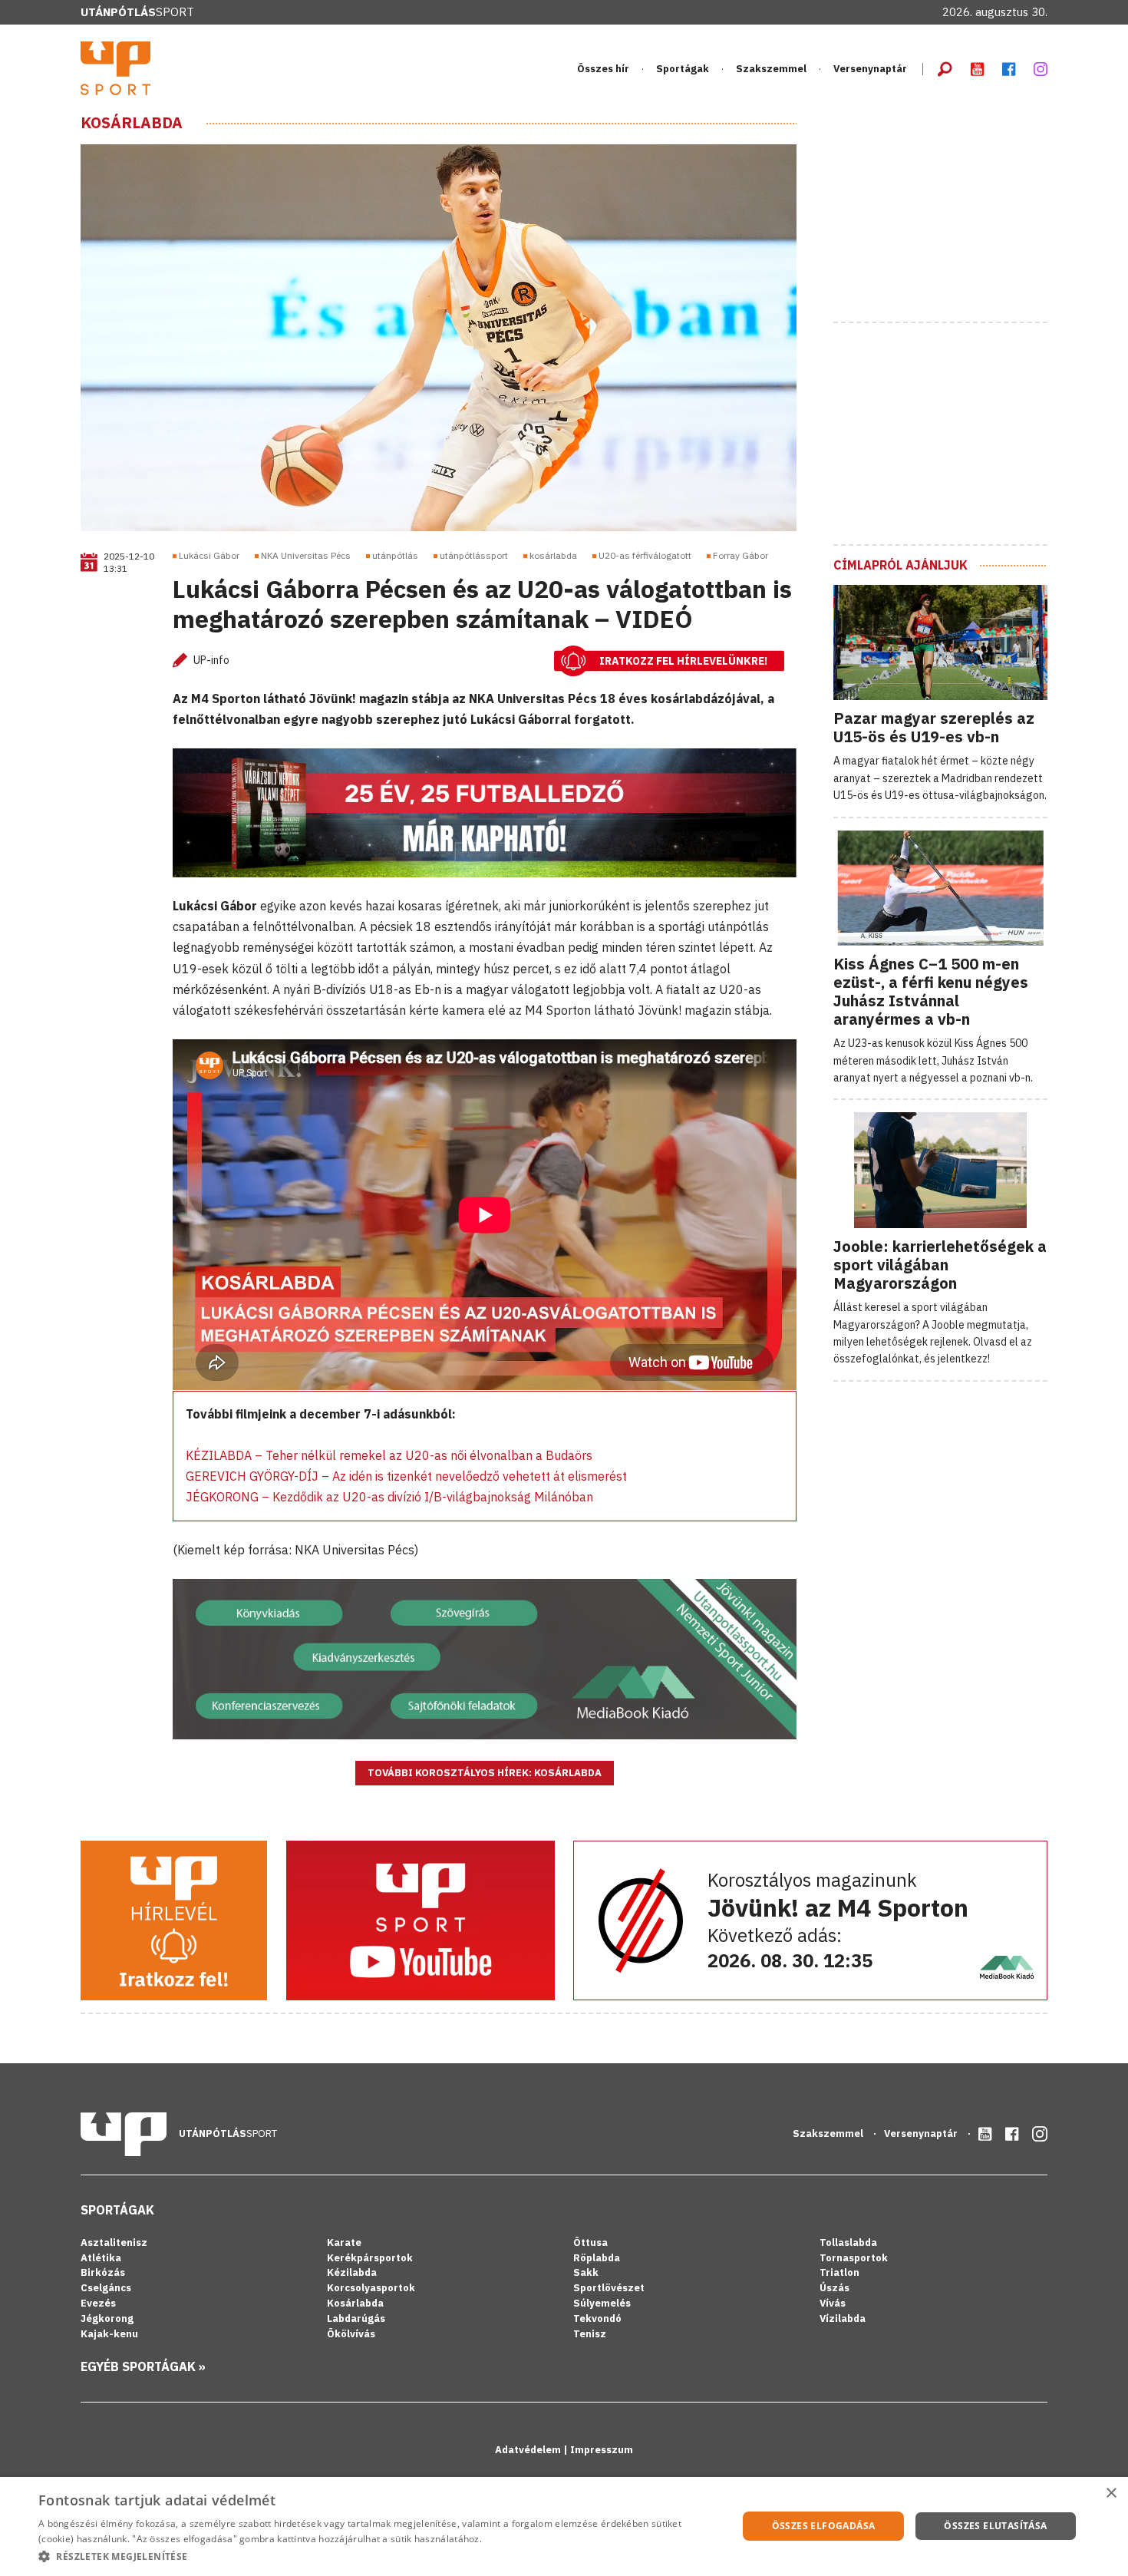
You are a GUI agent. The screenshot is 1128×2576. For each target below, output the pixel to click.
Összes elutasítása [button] (995, 2526)
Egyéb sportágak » (143, 2366)
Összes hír (603, 69)
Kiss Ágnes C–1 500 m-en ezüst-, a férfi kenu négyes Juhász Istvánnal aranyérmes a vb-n (931, 991)
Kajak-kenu (109, 2334)
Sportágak (117, 2210)
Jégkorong (107, 2318)
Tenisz (590, 2334)
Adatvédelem (529, 2450)
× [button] (1111, 2493)
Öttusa (590, 2242)
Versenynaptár (870, 69)
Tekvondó (597, 2318)
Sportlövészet (609, 2288)
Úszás (834, 2288)
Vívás (833, 2303)
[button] (378, 2556)
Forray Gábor (740, 555)
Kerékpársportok (370, 2258)
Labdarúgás (356, 2318)
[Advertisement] (948, 210)
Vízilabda (843, 2318)
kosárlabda (553, 555)
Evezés (98, 2303)
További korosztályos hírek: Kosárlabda (485, 1773)
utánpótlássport (474, 555)
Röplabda (597, 2258)
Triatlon (839, 2272)
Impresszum (602, 2450)
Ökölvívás (351, 2334)
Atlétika (101, 2258)
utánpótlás (395, 555)
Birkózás (103, 2272)
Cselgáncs (106, 2288)
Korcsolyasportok (371, 2288)
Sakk (586, 2272)
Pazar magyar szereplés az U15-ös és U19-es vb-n (934, 727)
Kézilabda (352, 2272)
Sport (137, 12)
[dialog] (564, 2526)
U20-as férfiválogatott (645, 555)
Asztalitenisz (114, 2242)
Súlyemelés (602, 2303)
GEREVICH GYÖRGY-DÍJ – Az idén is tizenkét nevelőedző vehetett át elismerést (406, 1476)
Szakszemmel (771, 69)
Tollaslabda (848, 2242)
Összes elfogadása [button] (824, 2526)
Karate (344, 2242)
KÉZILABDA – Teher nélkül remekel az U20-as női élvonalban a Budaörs (389, 1455)
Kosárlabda (132, 123)
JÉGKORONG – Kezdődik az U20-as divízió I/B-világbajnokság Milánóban (389, 1497)
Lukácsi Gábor (209, 555)
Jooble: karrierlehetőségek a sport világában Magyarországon (940, 1265)
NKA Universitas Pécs (306, 555)
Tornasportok (854, 2258)
